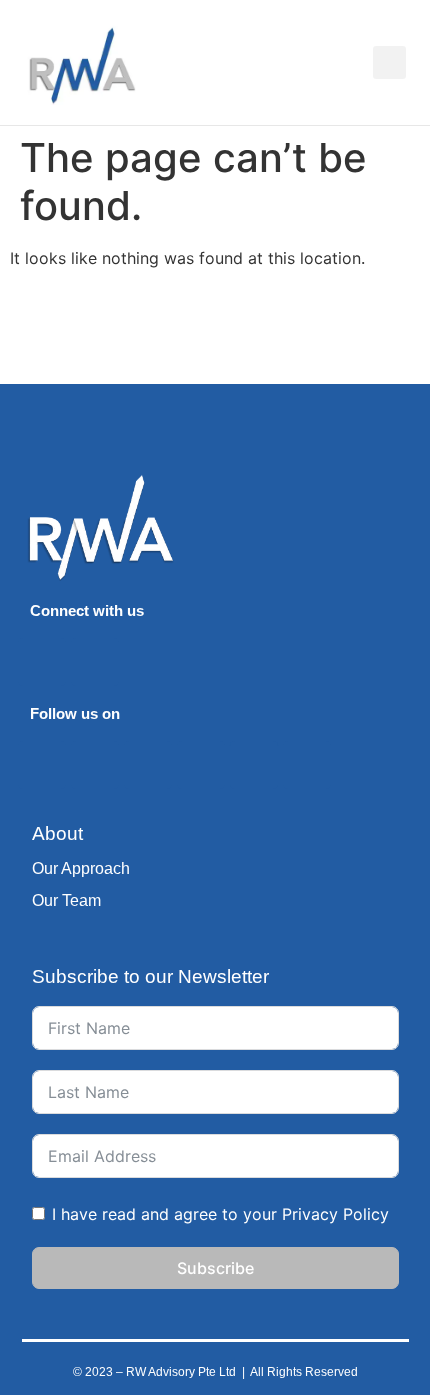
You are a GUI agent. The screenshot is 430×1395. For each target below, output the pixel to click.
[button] (357, 63)
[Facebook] (254, 765)
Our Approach (81, 868)
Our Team (66, 900)
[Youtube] (201, 765)
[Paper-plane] (95, 765)
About (57, 833)
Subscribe (215, 1268)
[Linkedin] (42, 662)
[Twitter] (148, 765)
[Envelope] (95, 662)
